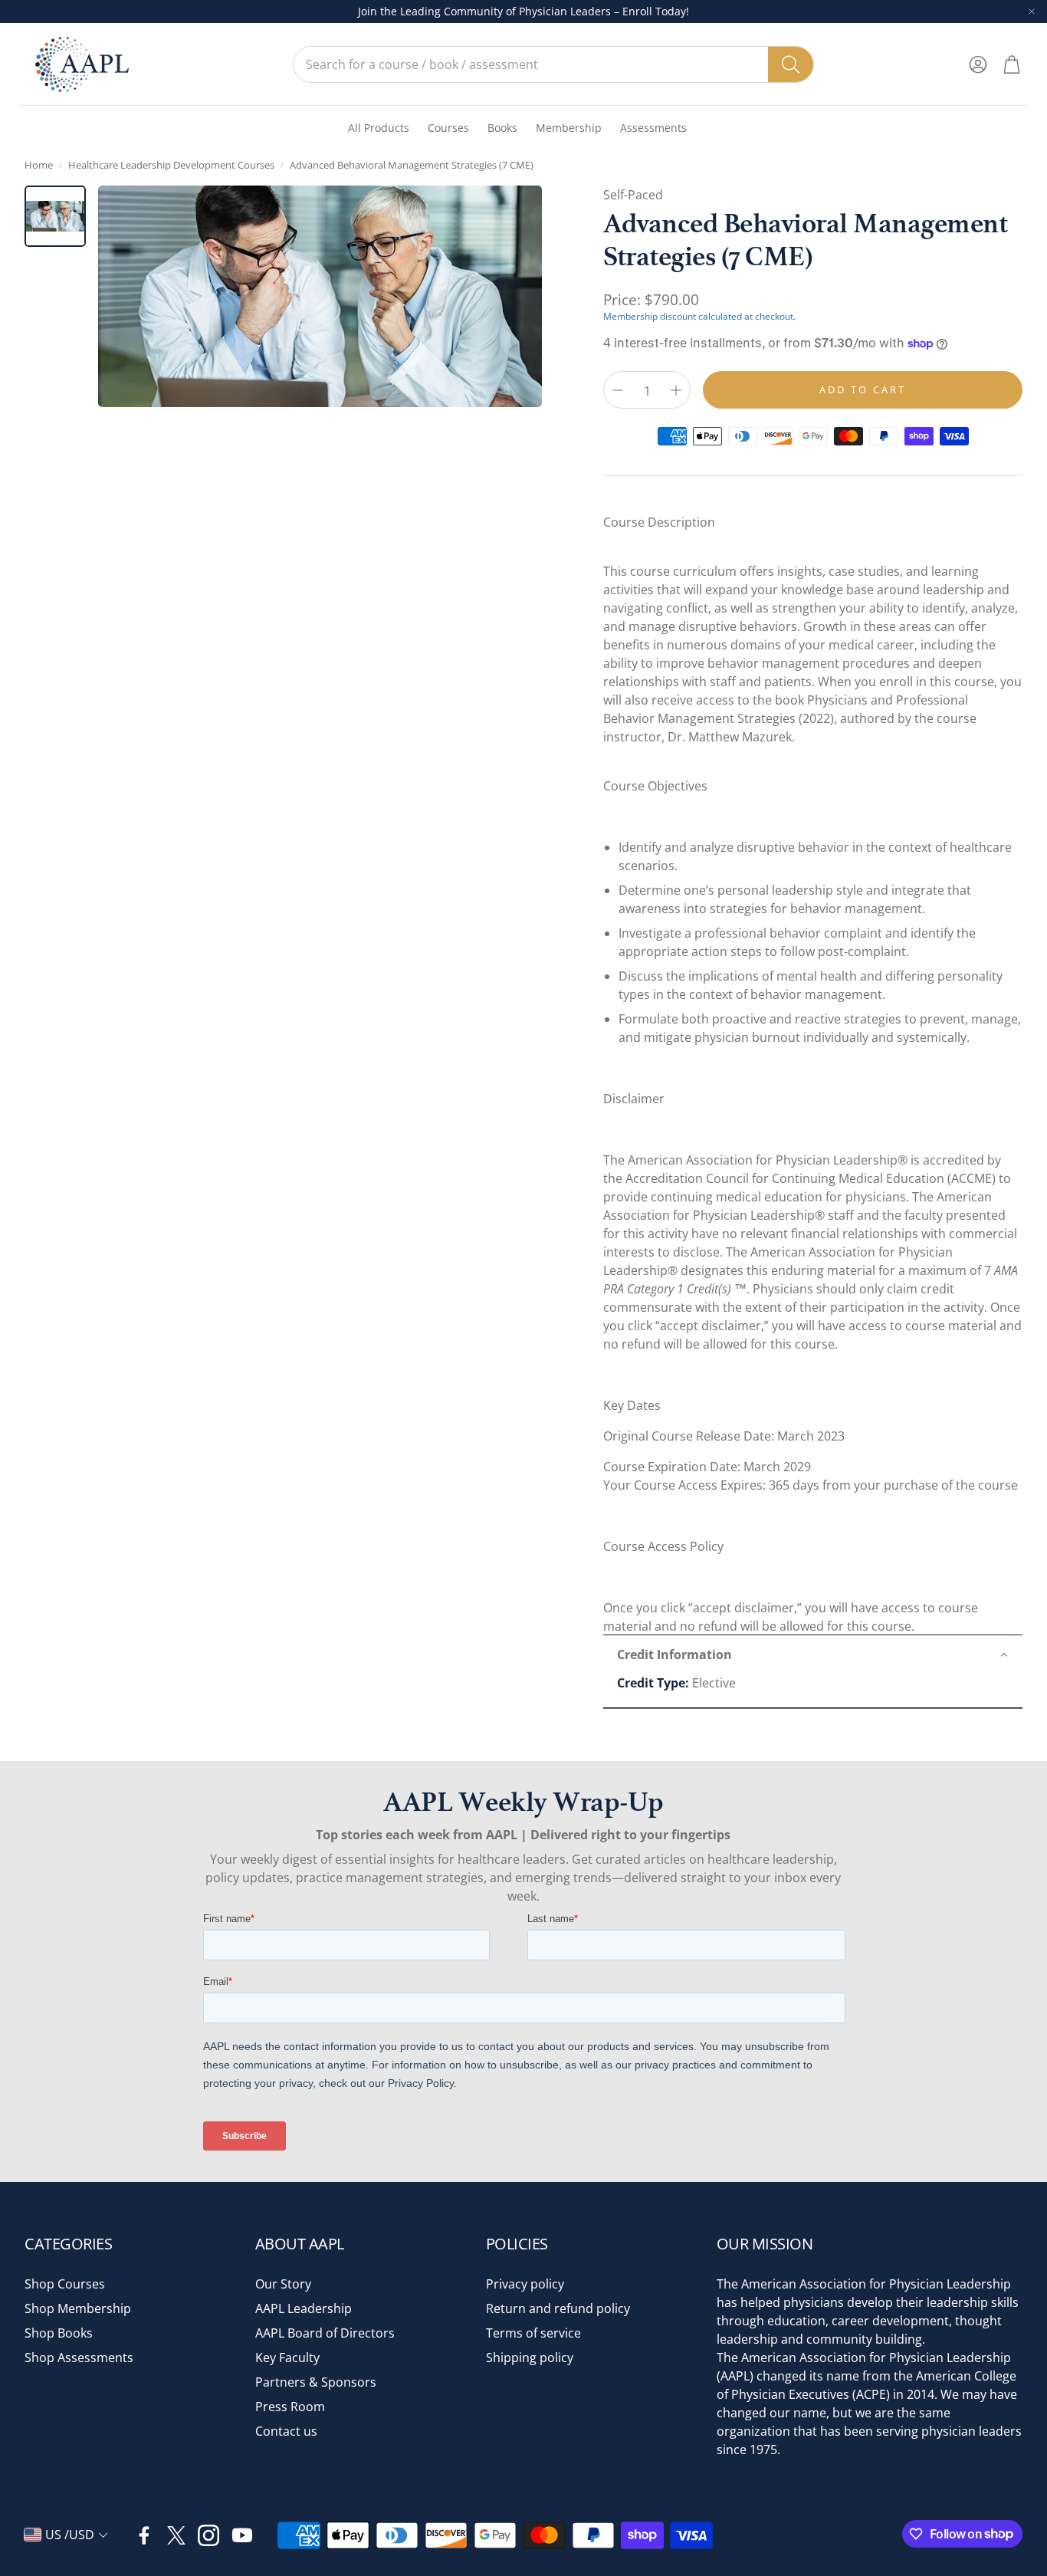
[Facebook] (144, 2535)
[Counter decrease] (618, 390)
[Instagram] (208, 2535)
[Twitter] (176, 2535)
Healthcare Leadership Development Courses (171, 165)
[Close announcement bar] (1032, 11)
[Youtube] (242, 2535)
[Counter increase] (676, 390)
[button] (553, 64)
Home (39, 165)
